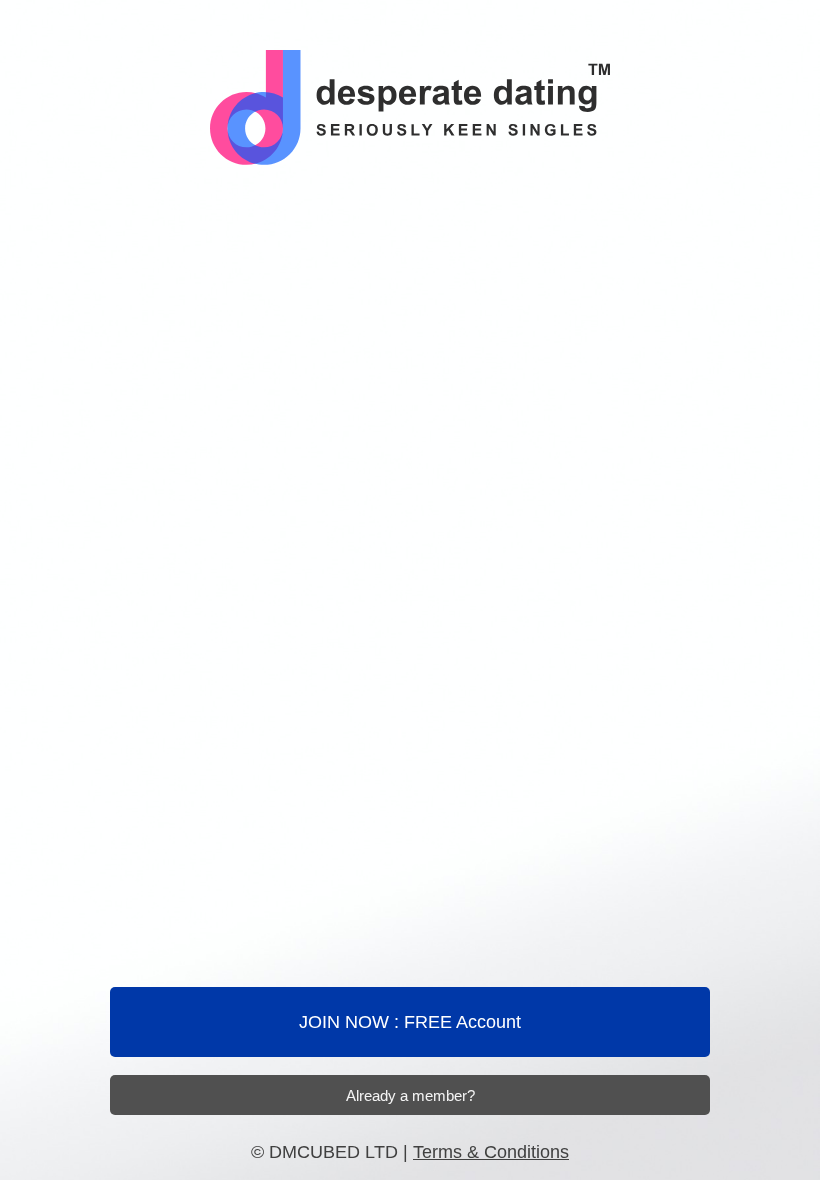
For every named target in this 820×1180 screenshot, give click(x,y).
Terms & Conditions (491, 1152)
